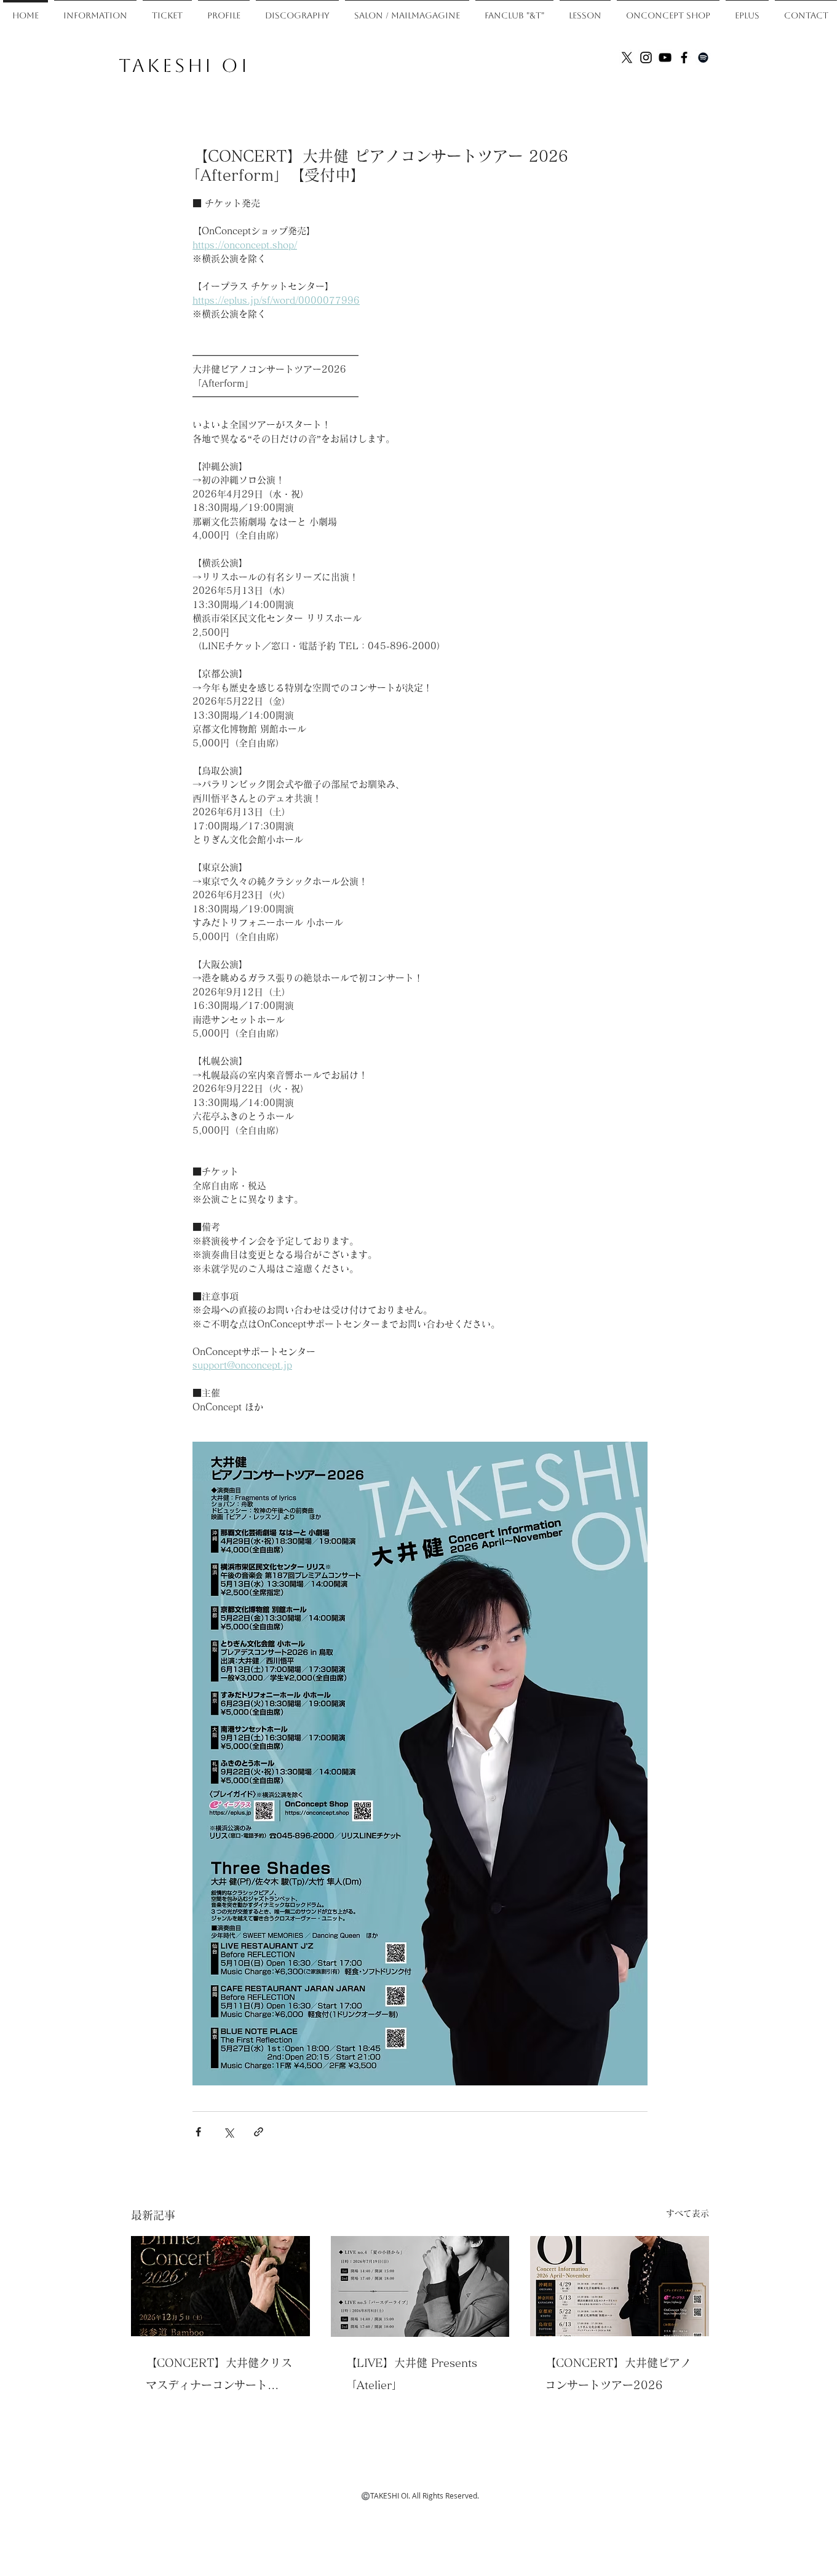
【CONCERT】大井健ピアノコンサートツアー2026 (618, 2374)
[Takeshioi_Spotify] (703, 57)
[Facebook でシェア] (198, 2132)
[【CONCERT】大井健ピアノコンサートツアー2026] (620, 2286)
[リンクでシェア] (259, 2132)
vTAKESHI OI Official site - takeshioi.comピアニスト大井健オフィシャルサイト (621, 87)
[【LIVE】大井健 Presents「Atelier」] (420, 2286)
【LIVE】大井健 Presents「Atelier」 (411, 2374)
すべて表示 (687, 2213)
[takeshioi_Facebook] (684, 57)
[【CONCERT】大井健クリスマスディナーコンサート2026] (220, 2286)
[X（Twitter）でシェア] (228, 2132)
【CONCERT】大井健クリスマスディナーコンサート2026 (219, 2376)
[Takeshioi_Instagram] (646, 57)
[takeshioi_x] (627, 57)
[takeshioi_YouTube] (665, 57)
